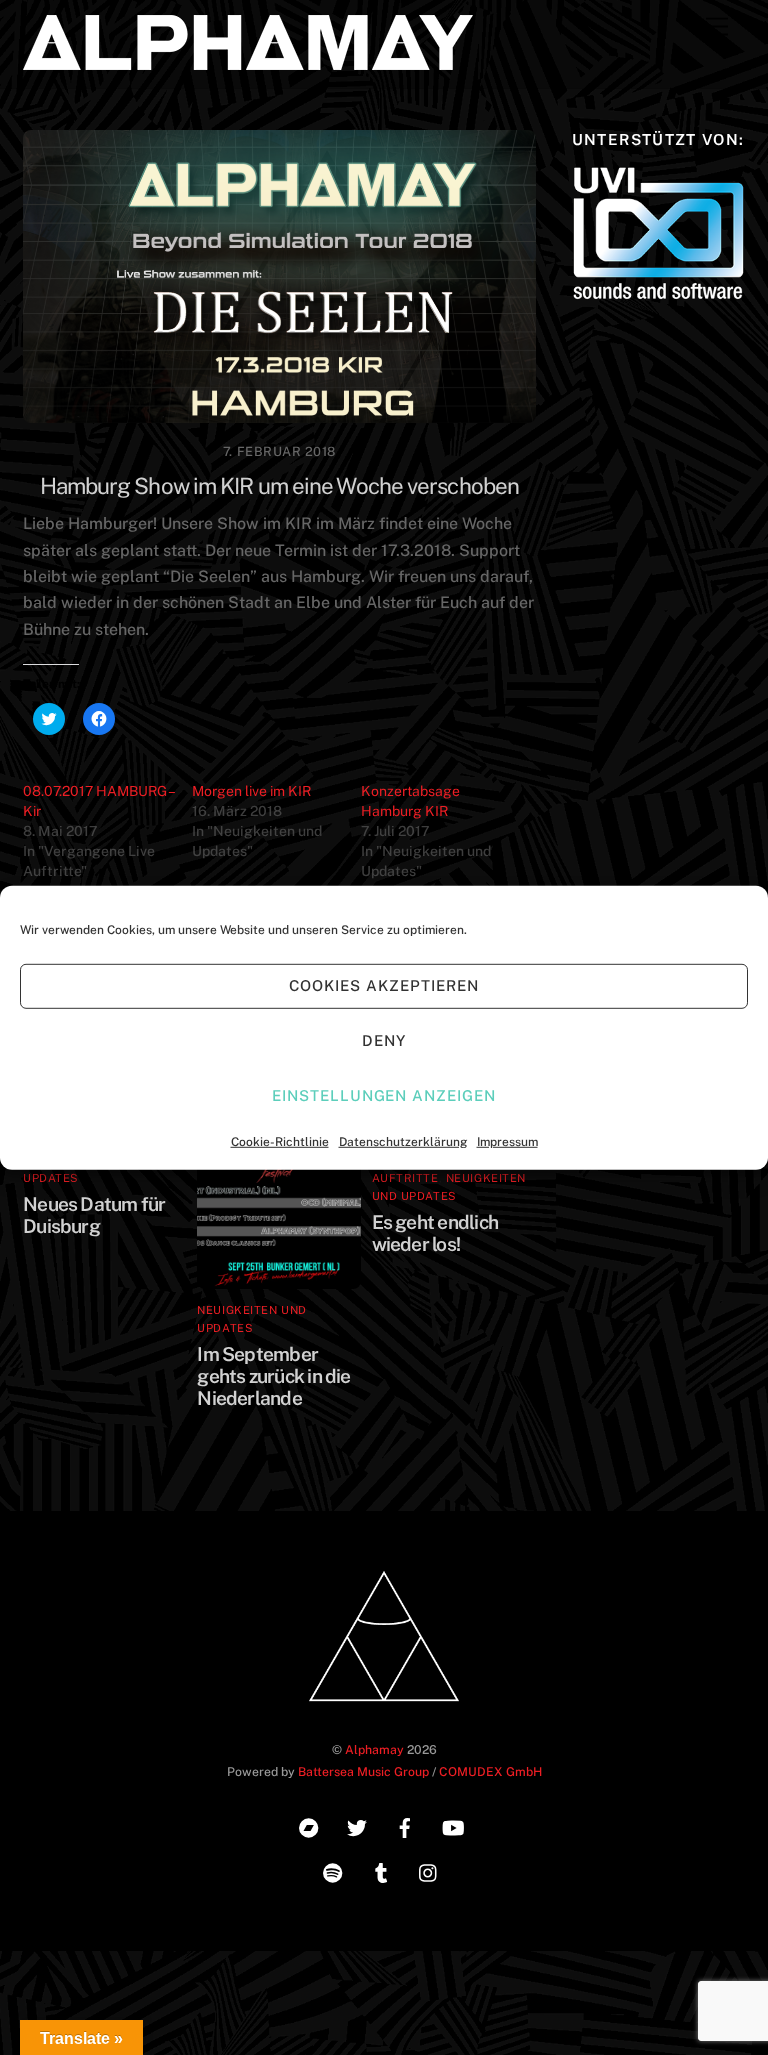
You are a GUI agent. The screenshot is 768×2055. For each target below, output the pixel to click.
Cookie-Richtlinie (280, 1141)
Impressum (507, 1141)
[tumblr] (381, 1870)
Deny (384, 1040)
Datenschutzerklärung (403, 1141)
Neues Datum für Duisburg (94, 1215)
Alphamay (374, 1749)
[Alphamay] (248, 61)
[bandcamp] (309, 1825)
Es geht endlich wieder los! (435, 1233)
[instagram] (429, 1870)
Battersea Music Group (363, 1771)
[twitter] (357, 1825)
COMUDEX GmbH (490, 1771)
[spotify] (333, 1870)
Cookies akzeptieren (384, 985)
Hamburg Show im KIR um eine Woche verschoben (280, 486)
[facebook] (405, 1825)
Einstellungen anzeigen (384, 1095)
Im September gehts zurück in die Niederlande (273, 1376)
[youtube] (453, 1825)
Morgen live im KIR (251, 791)
